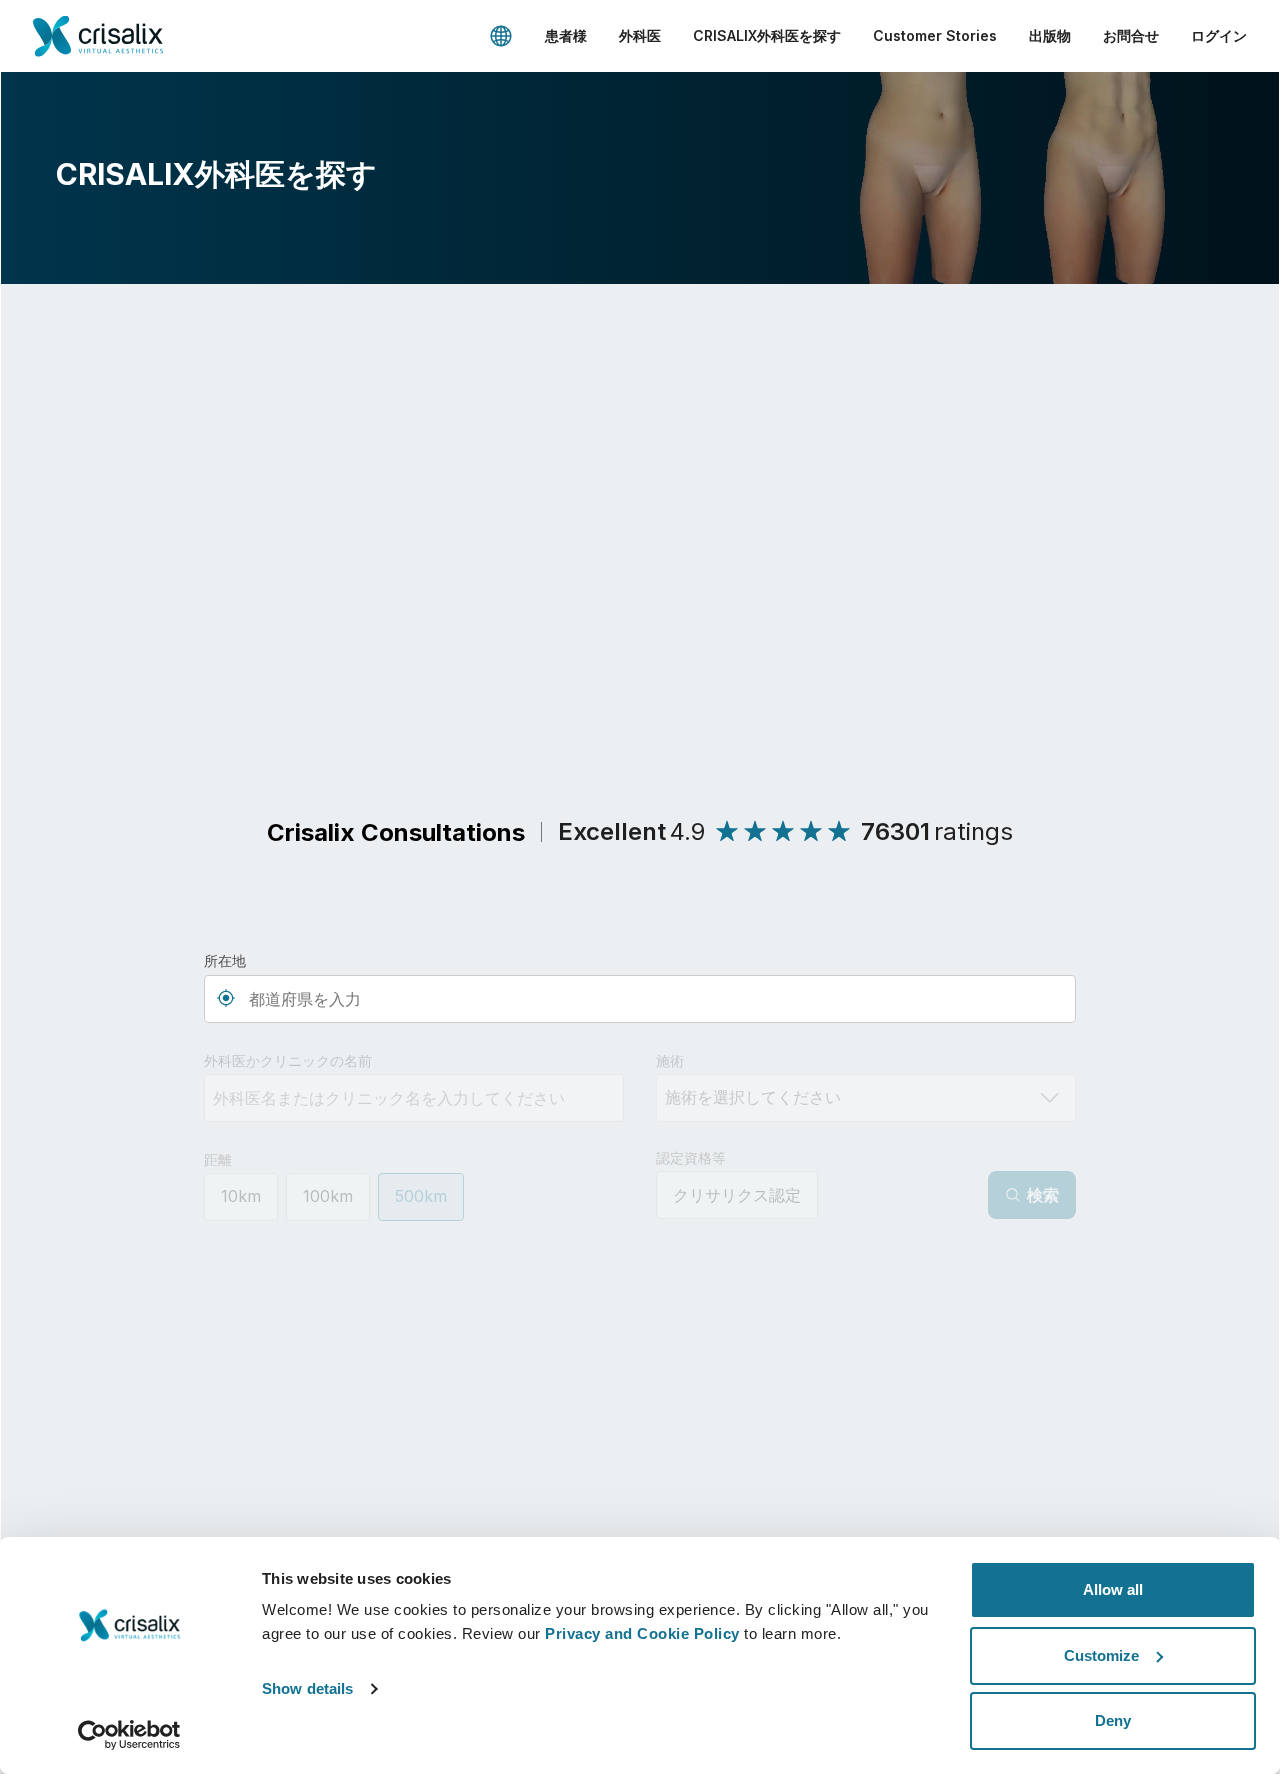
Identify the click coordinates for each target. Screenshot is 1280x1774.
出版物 (1050, 35)
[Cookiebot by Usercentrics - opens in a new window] (129, 1735)
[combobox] (640, 999)
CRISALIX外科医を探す (767, 35)
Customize (1101, 1655)
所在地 (225, 960)
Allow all (1113, 1589)
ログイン (1219, 35)
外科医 (640, 35)
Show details (307, 1688)
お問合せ (1131, 35)
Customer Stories (935, 35)
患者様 (566, 35)
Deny (1113, 1720)
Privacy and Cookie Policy (642, 1633)
